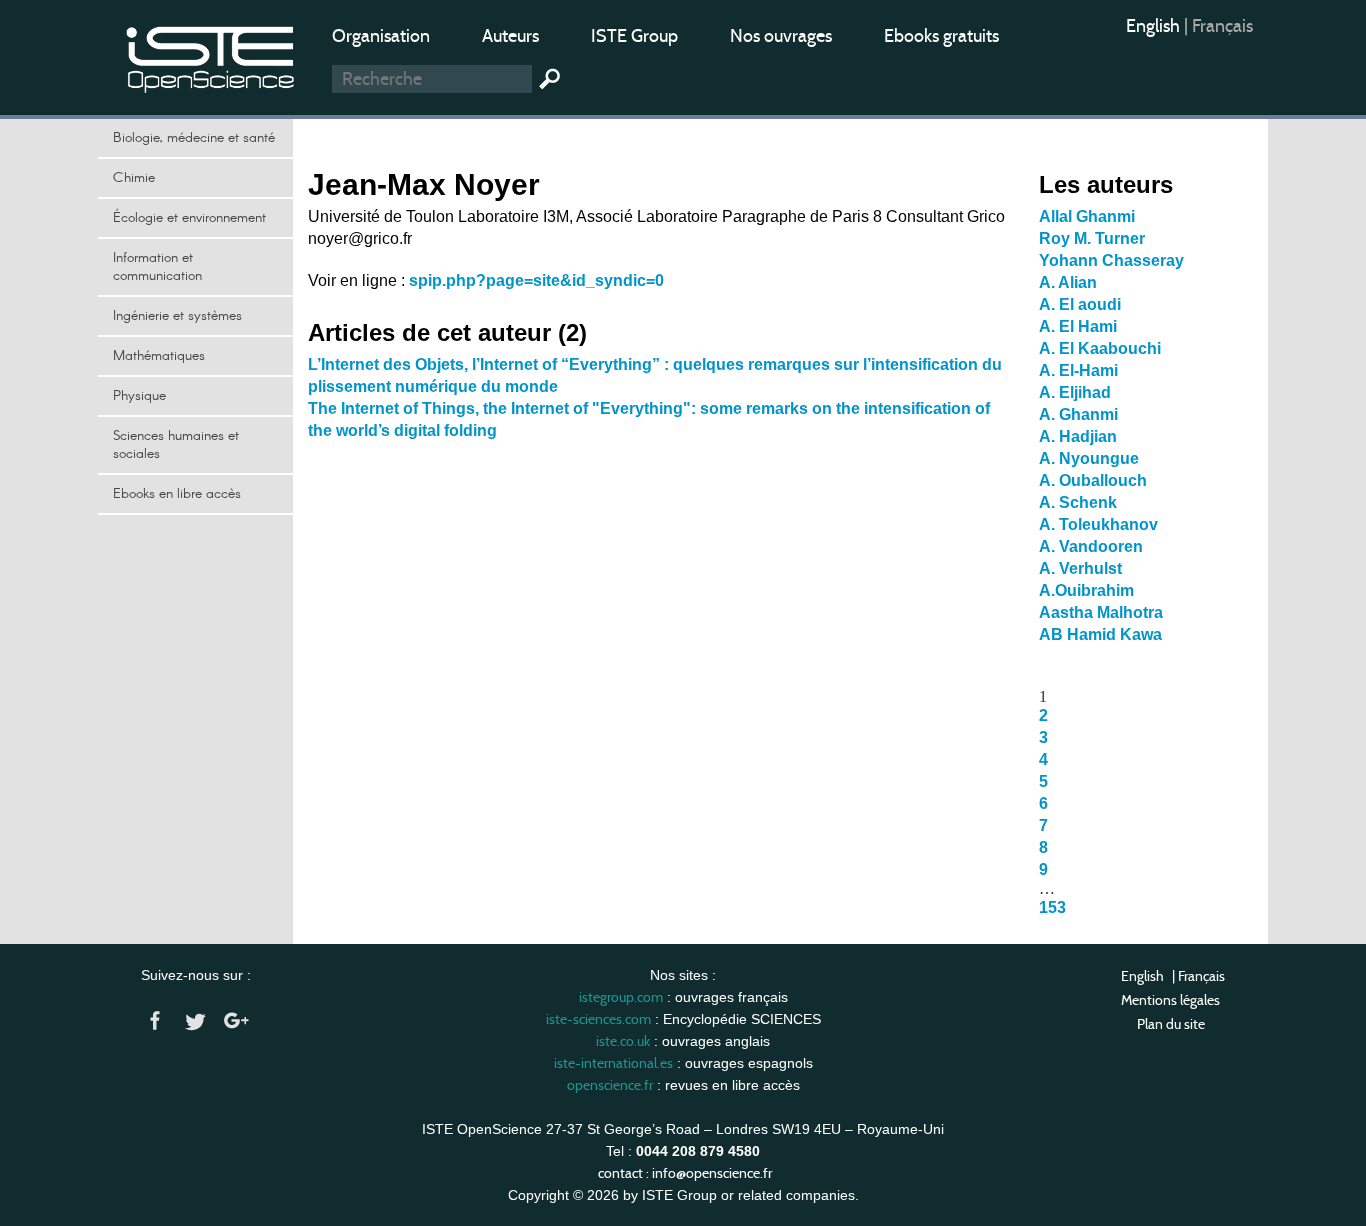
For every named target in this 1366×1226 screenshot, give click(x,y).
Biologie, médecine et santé (194, 138)
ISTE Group (634, 36)
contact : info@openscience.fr (685, 1173)
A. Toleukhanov (1098, 524)
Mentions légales (1170, 1000)
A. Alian (1068, 282)
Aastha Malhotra (1101, 612)
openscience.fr (610, 1085)
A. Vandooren (1091, 546)
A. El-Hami (1078, 370)
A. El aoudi (1080, 304)
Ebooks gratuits (941, 36)
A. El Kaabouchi (1100, 348)
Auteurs (510, 36)
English (1155, 26)
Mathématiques (159, 356)
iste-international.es (613, 1063)
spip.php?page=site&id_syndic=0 (536, 280)
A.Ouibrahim (1086, 590)
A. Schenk (1078, 502)
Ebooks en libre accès (177, 494)
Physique (139, 396)
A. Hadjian (1078, 436)
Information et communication (157, 267)
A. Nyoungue (1089, 458)
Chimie (134, 178)
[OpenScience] (211, 55)
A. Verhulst (1080, 568)
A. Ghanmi (1078, 414)
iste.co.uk (623, 1041)
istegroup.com (621, 997)
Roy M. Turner (1092, 238)
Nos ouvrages (781, 36)
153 (1052, 907)
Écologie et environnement (189, 218)
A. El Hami (1078, 326)
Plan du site (1171, 1024)
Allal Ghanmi (1087, 216)
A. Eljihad (1075, 392)
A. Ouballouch (1093, 480)
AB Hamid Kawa (1100, 634)
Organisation (381, 36)
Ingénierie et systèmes (177, 316)
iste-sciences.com (598, 1019)
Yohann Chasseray (1111, 260)
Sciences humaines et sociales (176, 445)
